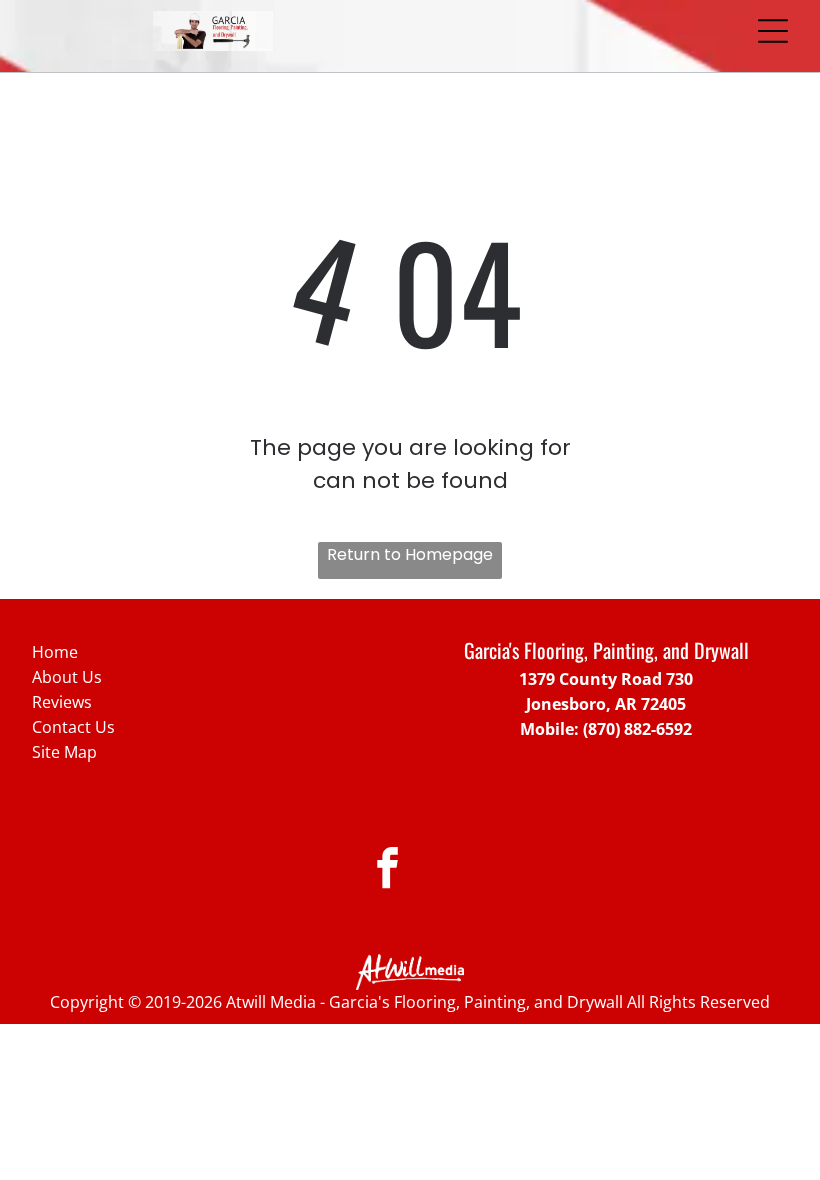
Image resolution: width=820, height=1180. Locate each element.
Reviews (62, 702)
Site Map (64, 752)
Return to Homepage (410, 554)
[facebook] (387, 871)
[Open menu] (773, 31)
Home (55, 652)
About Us (67, 677)
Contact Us (73, 727)
